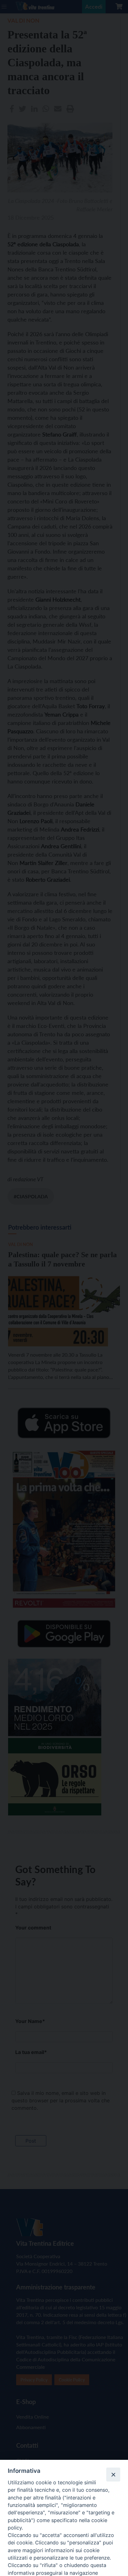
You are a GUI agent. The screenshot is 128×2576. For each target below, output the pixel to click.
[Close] (113, 2474)
